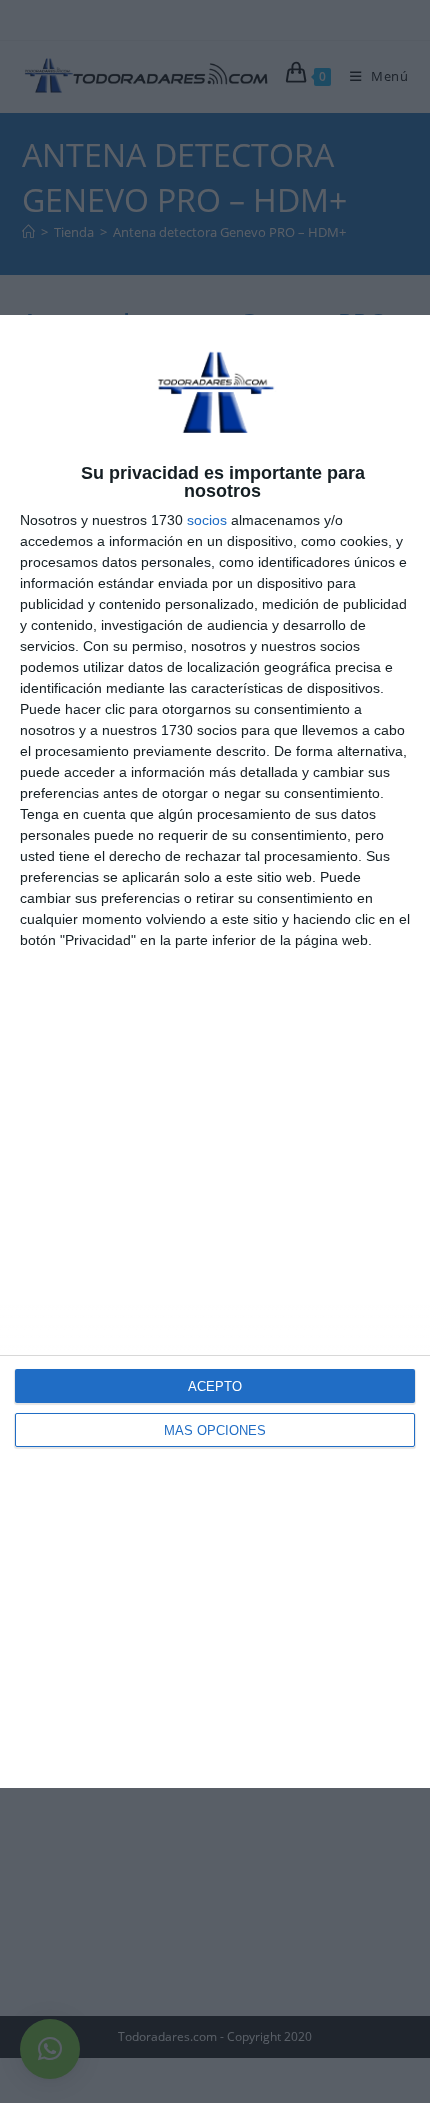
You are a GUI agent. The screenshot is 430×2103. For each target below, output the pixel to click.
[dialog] (215, 1051)
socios (207, 520)
